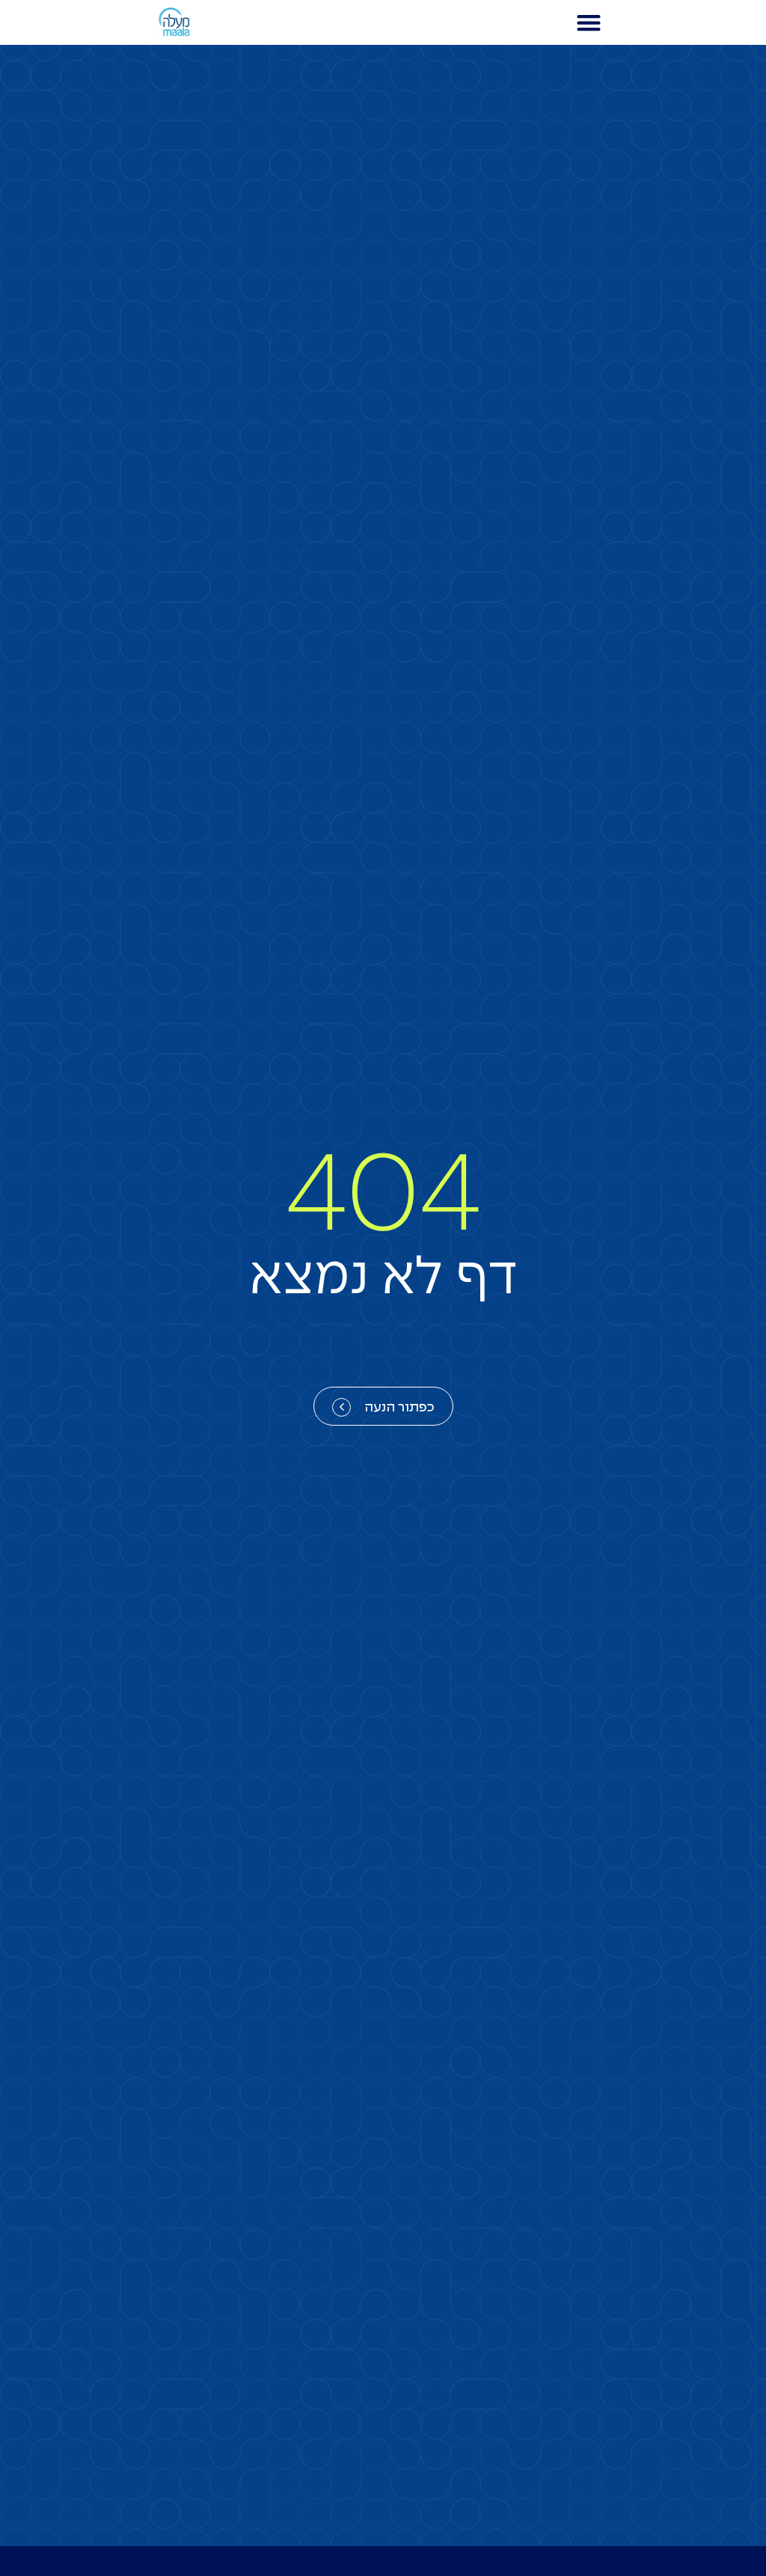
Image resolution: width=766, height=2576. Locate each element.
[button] (588, 23)
